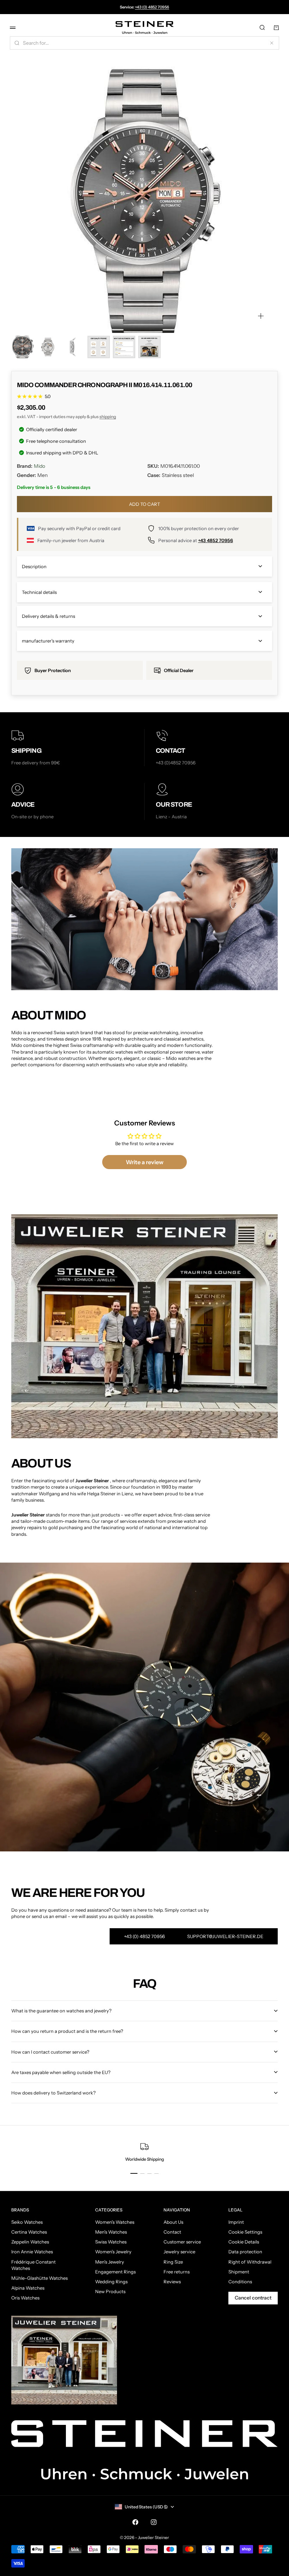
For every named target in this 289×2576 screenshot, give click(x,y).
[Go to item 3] (73, 347)
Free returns (177, 2272)
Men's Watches (111, 2232)
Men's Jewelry (110, 2262)
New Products (110, 2291)
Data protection (245, 2252)
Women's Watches (115, 2222)
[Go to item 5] (124, 347)
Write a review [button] (145, 1162)
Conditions (240, 2282)
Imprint (236, 2222)
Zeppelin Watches (30, 2242)
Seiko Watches (27, 2222)
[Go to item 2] (48, 347)
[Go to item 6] (149, 347)
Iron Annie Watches (32, 2252)
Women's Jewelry (113, 2252)
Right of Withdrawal (250, 2262)
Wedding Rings (111, 2282)
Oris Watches (25, 2298)
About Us (173, 2222)
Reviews (172, 2282)
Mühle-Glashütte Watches (39, 2278)
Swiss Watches (111, 2242)
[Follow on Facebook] (135, 2522)
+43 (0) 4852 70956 (152, 7)
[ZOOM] (261, 316)
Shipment (239, 2272)
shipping (108, 417)
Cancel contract (253, 2298)
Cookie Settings (245, 2232)
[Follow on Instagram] (154, 2522)
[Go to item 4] (99, 347)
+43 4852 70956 (216, 540)
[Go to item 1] (23, 347)
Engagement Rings (115, 2272)
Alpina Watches (28, 2288)
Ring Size (173, 2262)
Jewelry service (179, 2252)
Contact (172, 2232)
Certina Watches (29, 2232)
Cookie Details (244, 2242)
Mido (39, 466)
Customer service (182, 2242)
